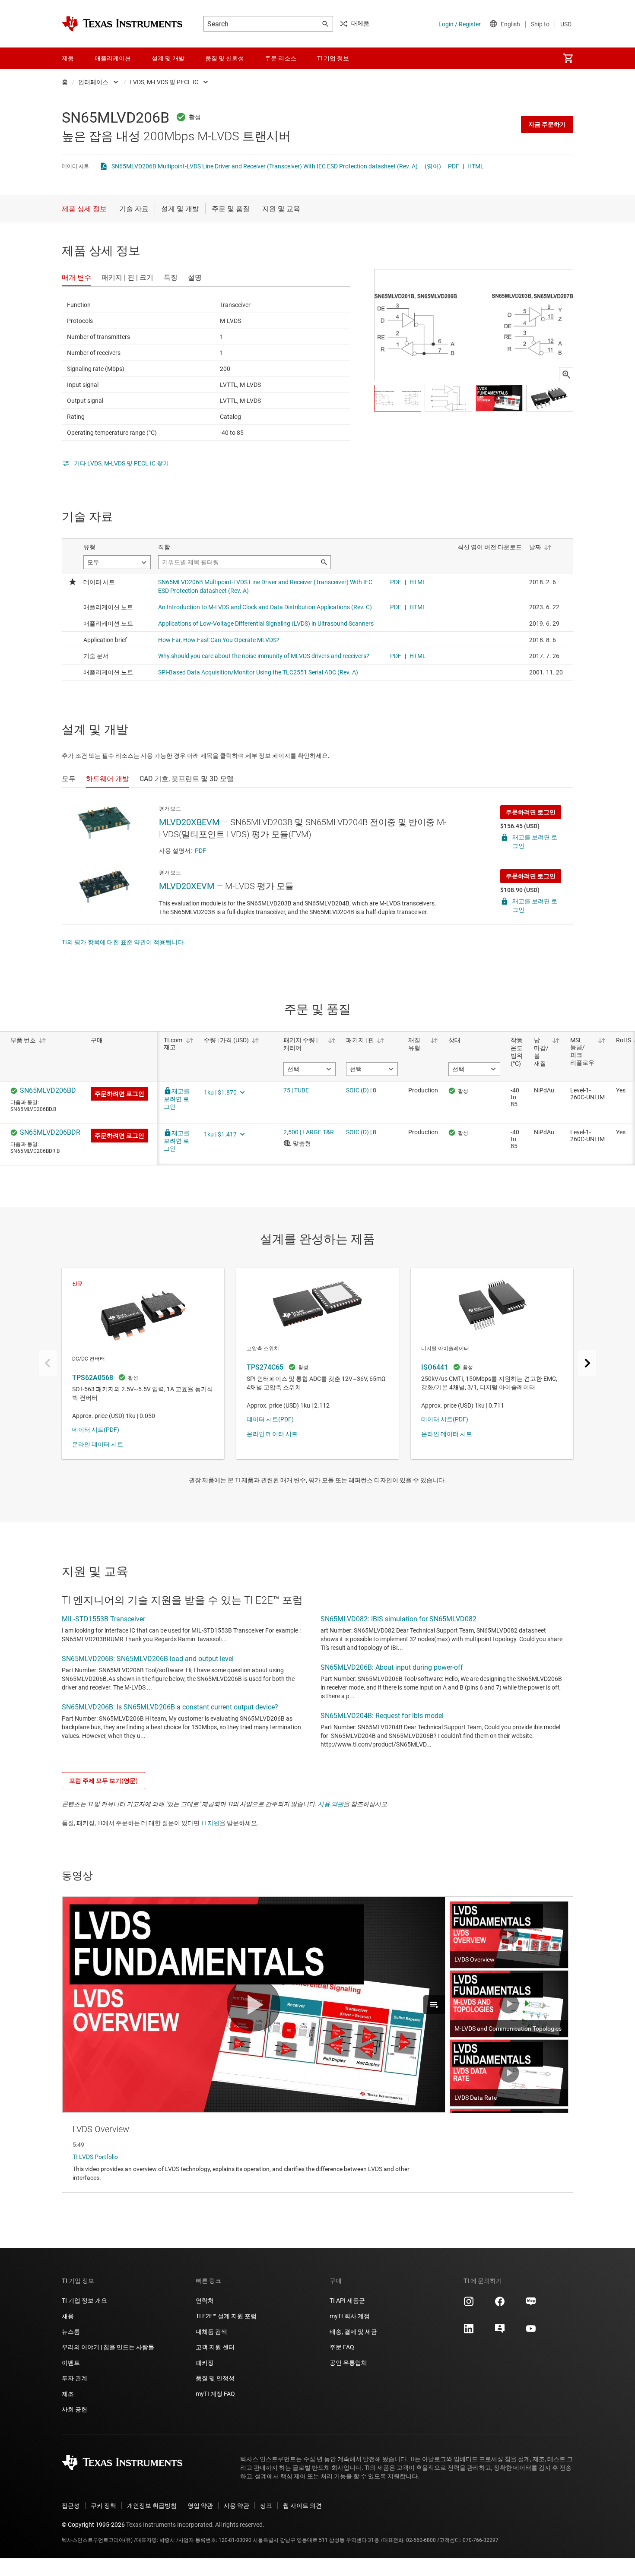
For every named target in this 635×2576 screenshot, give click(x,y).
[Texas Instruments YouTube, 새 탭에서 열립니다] (531, 2332)
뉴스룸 (71, 2332)
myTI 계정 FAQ (215, 2394)
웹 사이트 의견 (302, 2506)
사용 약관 (331, 1804)
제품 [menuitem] (68, 58)
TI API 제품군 (347, 2301)
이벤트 (71, 2363)
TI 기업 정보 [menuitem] (333, 58)
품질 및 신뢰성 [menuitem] (225, 58)
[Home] (122, 24)
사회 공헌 (75, 2409)
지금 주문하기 (547, 124)
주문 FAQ (342, 2347)
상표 (266, 2506)
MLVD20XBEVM (189, 822)
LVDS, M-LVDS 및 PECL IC (164, 82)
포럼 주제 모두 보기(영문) (103, 1781)
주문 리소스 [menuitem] (281, 58)
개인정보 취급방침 (152, 2506)
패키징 (205, 2363)
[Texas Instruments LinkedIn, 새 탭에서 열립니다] (469, 2332)
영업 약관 (200, 2506)
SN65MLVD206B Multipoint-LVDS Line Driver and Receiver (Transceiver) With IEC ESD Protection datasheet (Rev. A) (265, 166)
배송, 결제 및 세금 (353, 2332)
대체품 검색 (211, 2332)
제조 (68, 2394)
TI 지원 (210, 1823)
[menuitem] (568, 58)
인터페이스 (93, 82)
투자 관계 (75, 2378)
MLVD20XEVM (187, 886)
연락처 (205, 2301)
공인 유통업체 (348, 2363)
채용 (68, 2316)
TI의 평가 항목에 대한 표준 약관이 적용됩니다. (124, 942)
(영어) (433, 166)
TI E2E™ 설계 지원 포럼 (226, 2316)
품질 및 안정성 (215, 2378)
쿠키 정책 (103, 2506)
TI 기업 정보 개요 (84, 2301)
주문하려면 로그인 (531, 812)
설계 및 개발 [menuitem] (168, 58)
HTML (476, 166)
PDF (454, 166)
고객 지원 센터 (215, 2347)
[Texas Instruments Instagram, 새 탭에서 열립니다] (469, 2304)
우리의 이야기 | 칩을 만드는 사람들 (108, 2347)
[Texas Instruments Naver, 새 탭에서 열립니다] (531, 2304)
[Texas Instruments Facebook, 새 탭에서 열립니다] (500, 2304)
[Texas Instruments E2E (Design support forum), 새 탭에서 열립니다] (500, 2332)
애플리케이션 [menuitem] (113, 58)
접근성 (71, 2506)
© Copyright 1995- (93, 2525)
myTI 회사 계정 (350, 2316)
